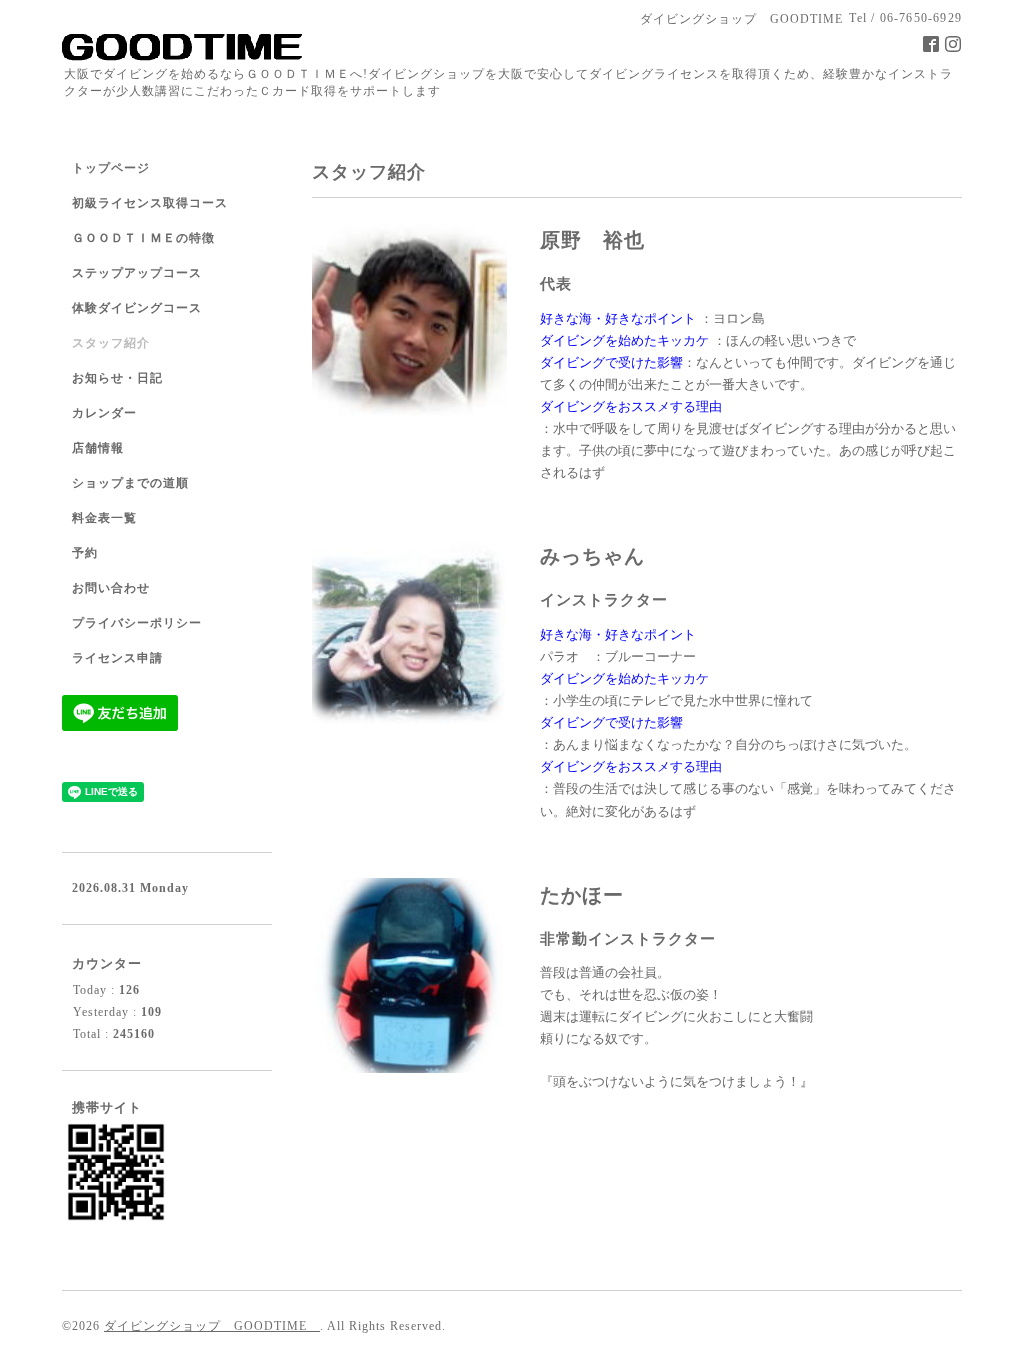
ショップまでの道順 (130, 483)
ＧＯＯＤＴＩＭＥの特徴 (143, 238)
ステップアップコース (137, 273)
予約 (85, 553)
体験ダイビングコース (137, 308)
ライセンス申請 (117, 658)
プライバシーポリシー (137, 623)
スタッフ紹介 (111, 343)
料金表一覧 (104, 518)
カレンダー (104, 413)
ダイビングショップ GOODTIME (212, 1326)
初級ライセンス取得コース (150, 203)
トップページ (111, 168)
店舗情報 (98, 448)
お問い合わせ (111, 588)
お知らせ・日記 (117, 378)
